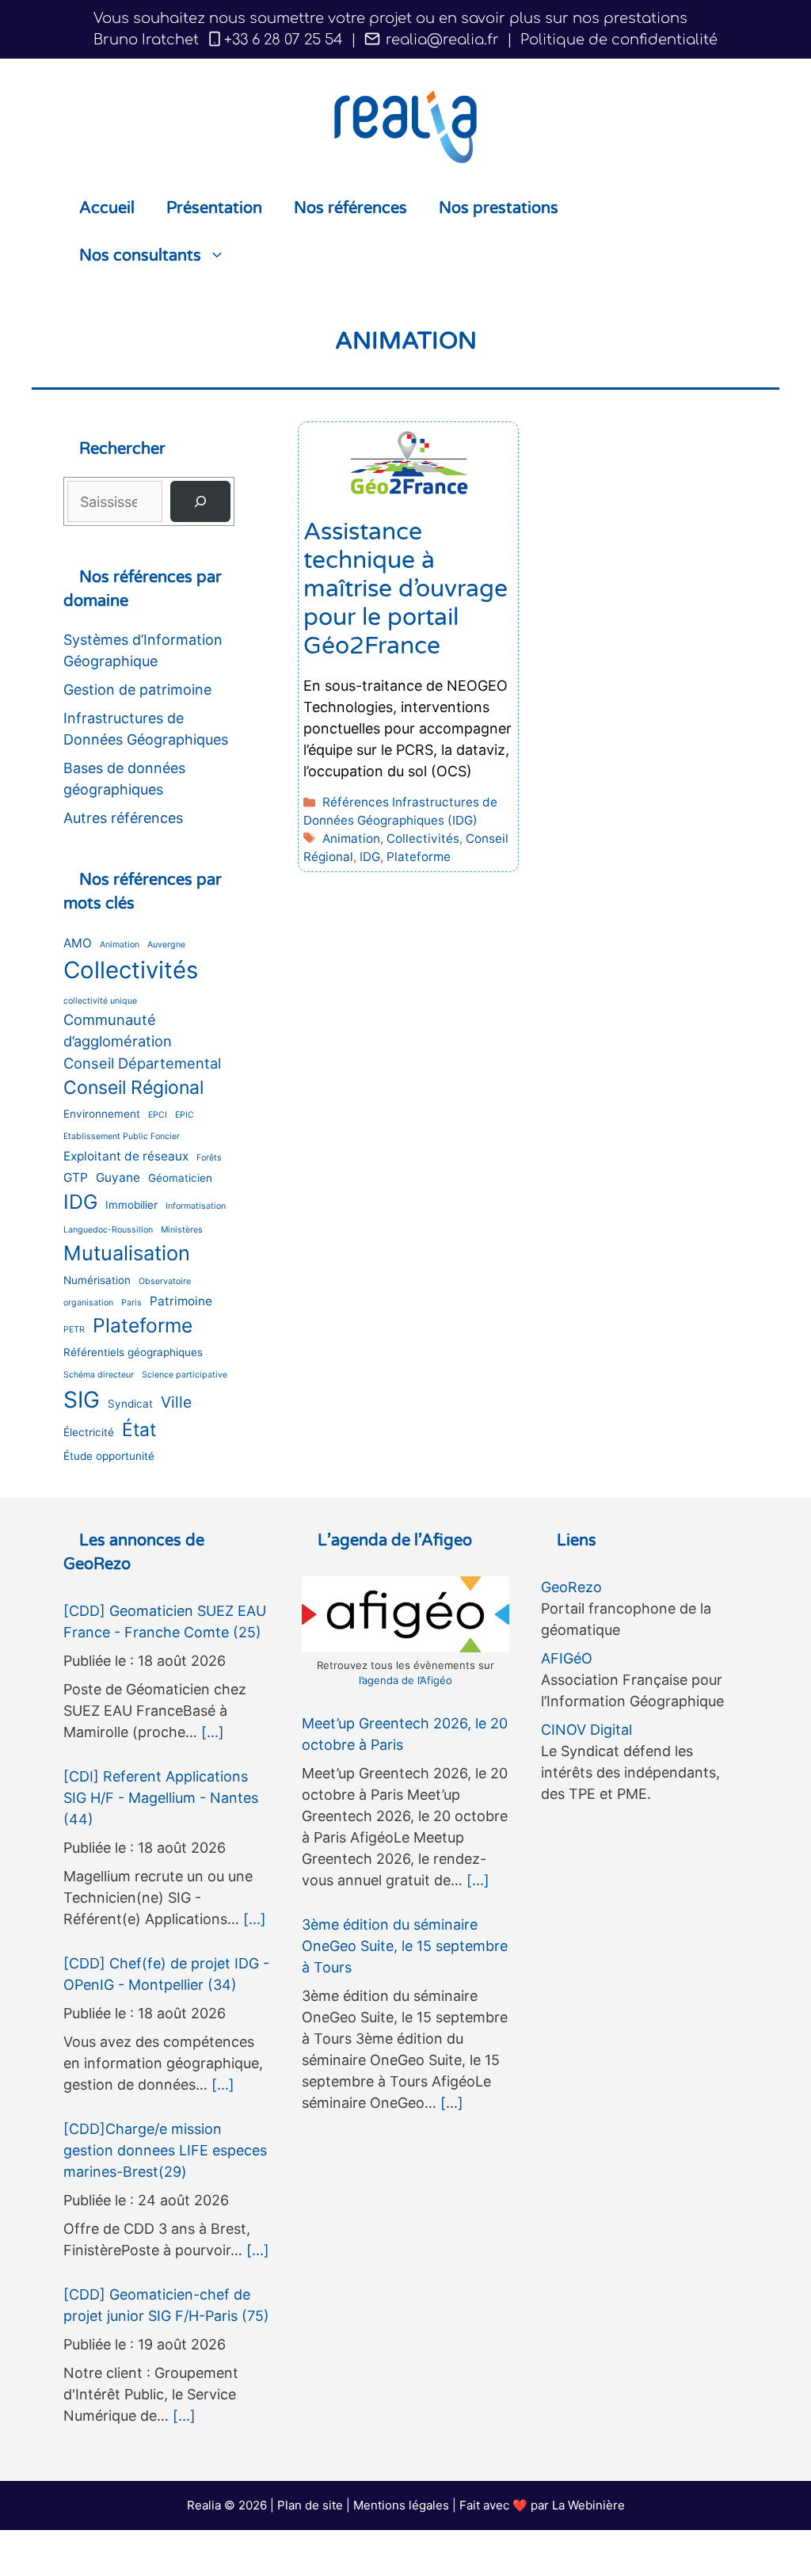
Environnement (102, 1114)
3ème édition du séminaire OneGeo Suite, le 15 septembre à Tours (405, 1946)
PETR (74, 1330)
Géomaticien (180, 1178)
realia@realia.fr (440, 40)
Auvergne (166, 945)
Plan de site (310, 2505)
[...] (213, 1732)
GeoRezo (571, 1587)
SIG (82, 1400)
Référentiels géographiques (133, 1352)
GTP (76, 1177)
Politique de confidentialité (619, 40)
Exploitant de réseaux (126, 1156)
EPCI (158, 1115)
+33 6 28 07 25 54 (284, 40)
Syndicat (130, 1404)
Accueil (107, 208)
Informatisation (196, 1206)
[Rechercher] (200, 501)
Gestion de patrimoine (137, 690)
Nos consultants (140, 256)
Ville (176, 1402)
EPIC (185, 1115)
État (139, 1430)
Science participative (185, 1375)
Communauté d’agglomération (118, 1030)
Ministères (182, 1230)
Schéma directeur (99, 1375)
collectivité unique (100, 1001)
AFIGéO (567, 1658)
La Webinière (588, 2505)
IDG (370, 857)
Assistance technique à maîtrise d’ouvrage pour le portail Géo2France (405, 589)
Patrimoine (181, 1301)
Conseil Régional (133, 1088)
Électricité (89, 1432)
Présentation (214, 208)
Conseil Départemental (142, 1063)
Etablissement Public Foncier (122, 1136)
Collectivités (423, 838)
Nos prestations (499, 208)
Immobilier (131, 1205)
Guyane (118, 1177)
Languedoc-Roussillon (108, 1230)
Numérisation (97, 1280)
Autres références (123, 818)
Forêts (209, 1158)
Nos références (350, 208)
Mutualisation (127, 1253)
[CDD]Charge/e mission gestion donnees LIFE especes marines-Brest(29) (165, 2150)
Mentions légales (401, 2505)
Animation (351, 838)
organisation (88, 1303)
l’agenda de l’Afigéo (405, 1680)
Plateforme (419, 857)
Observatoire (165, 1281)
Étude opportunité (109, 1456)
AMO (78, 943)
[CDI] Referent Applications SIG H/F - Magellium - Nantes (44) (161, 1798)
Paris (131, 1303)
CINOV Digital (586, 1730)
